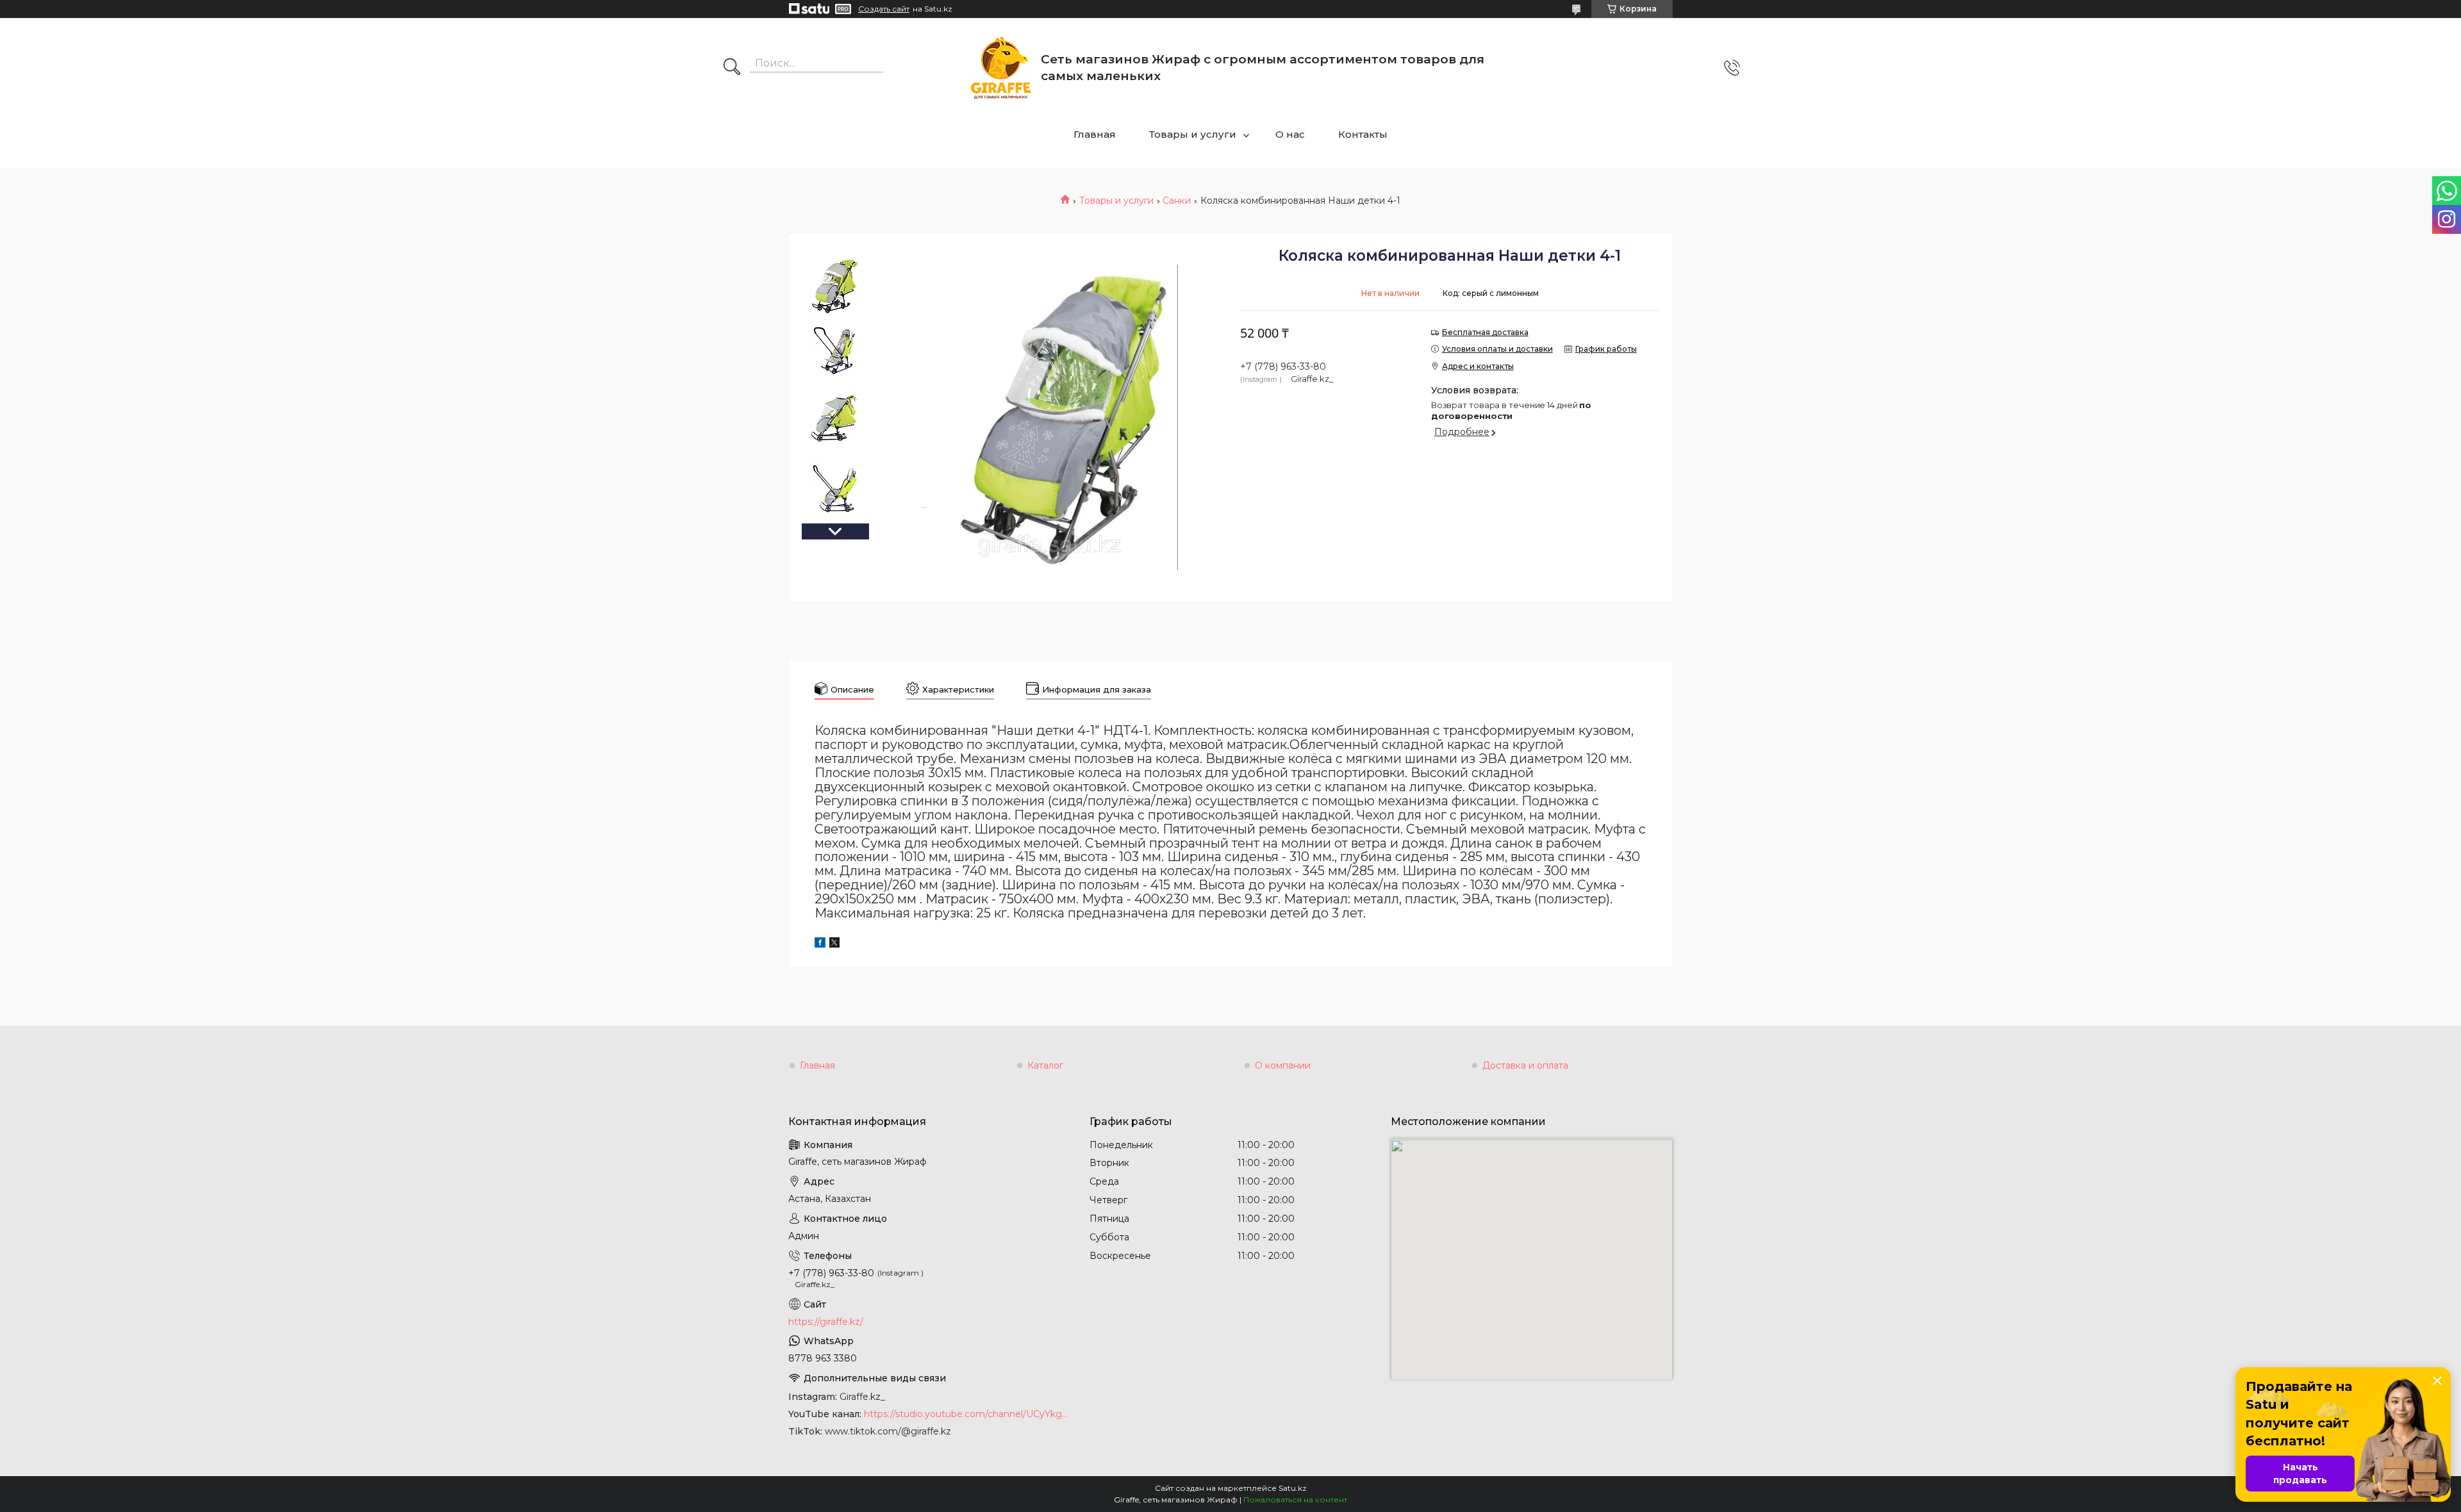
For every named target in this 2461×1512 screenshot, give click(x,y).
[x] (834, 944)
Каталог (1045, 1065)
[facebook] (820, 944)
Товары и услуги (1193, 134)
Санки (1177, 201)
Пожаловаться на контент (1295, 1500)
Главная (1095, 134)
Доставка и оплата (1525, 1065)
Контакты (1363, 134)
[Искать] (732, 68)
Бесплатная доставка (1485, 332)
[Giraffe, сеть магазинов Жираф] (1001, 68)
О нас (1290, 134)
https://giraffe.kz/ (826, 1322)
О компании (1283, 1065)
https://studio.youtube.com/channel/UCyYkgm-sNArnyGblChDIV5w (967, 1414)
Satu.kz (1293, 1488)
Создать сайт (884, 9)
